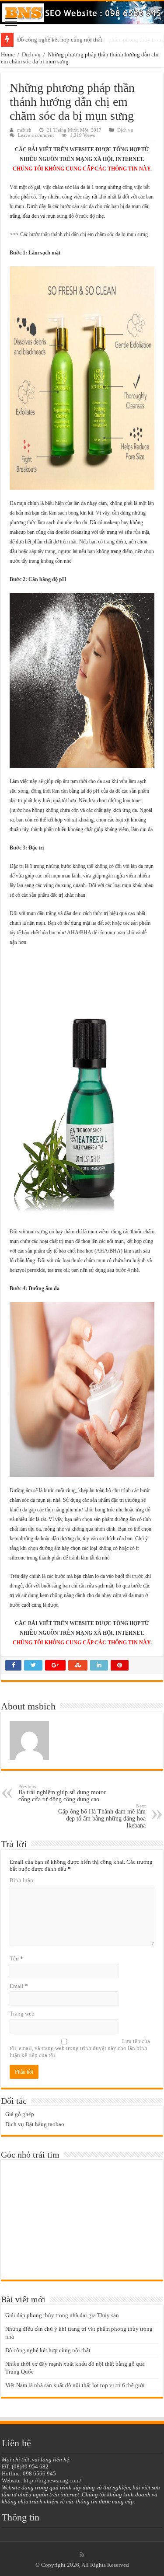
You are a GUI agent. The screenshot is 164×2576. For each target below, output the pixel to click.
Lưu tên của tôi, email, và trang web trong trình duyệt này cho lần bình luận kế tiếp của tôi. (80, 2048)
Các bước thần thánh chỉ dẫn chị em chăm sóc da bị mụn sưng (84, 234)
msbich (24, 130)
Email (19, 1986)
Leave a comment (36, 135)
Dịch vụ (31, 54)
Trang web (22, 2014)
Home (8, 54)
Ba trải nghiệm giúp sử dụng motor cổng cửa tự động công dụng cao (62, 1793)
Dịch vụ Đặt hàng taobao (35, 2124)
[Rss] (82, 2555)
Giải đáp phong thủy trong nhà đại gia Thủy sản (62, 2315)
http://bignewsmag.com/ (52, 2480)
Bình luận (21, 1880)
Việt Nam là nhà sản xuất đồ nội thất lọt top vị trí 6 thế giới (75, 2385)
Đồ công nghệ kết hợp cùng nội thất (60, 40)
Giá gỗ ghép (20, 2114)
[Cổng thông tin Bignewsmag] (82, 13)
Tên (16, 1958)
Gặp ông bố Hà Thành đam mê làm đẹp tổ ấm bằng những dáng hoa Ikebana (102, 1816)
